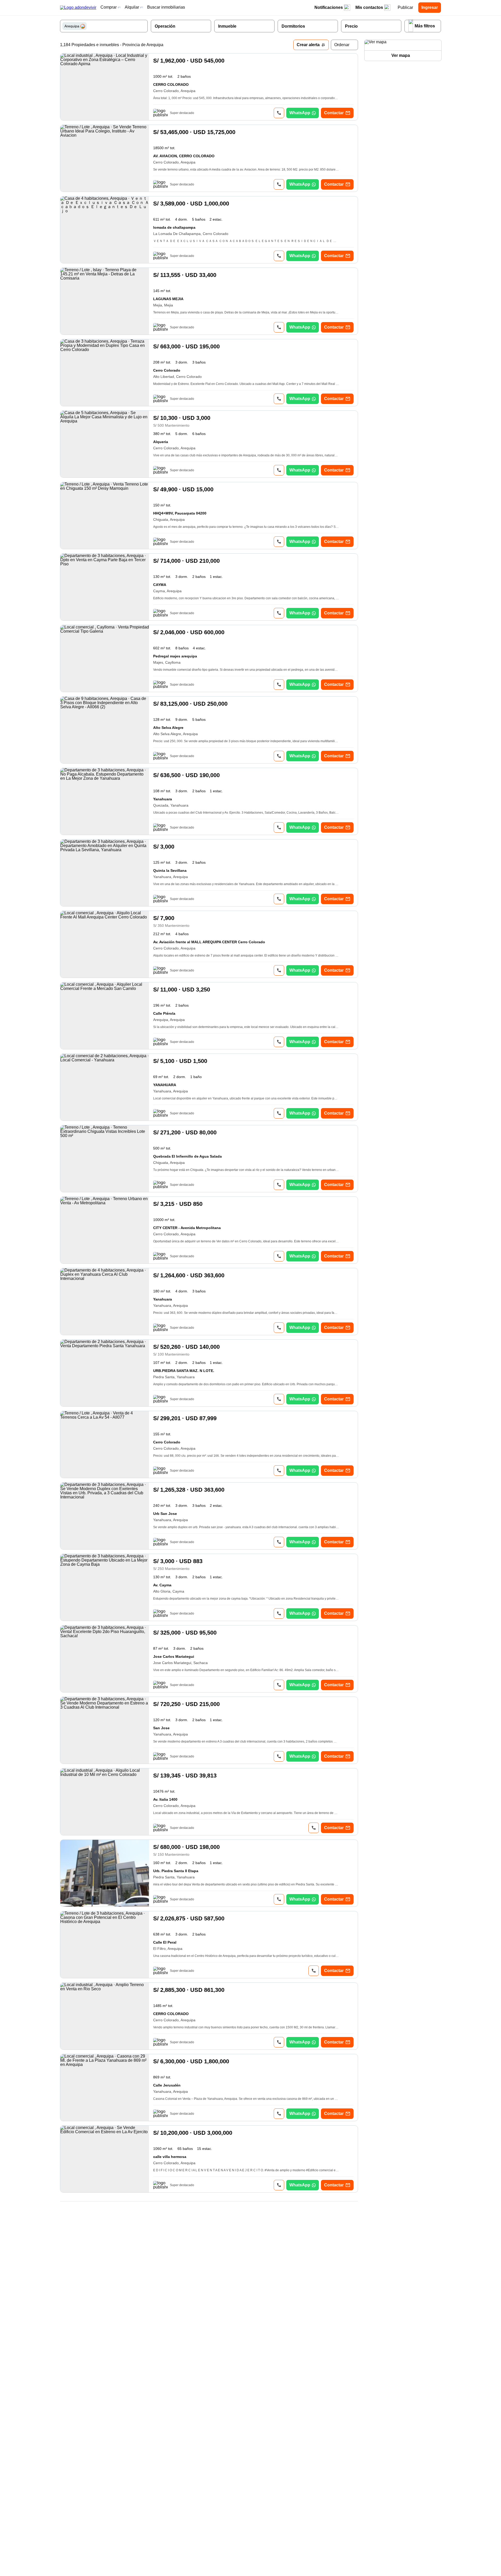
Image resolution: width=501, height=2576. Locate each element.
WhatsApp (300, 113)
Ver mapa (401, 55)
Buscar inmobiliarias (166, 7)
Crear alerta (308, 45)
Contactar (334, 113)
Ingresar (430, 7)
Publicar (405, 7)
